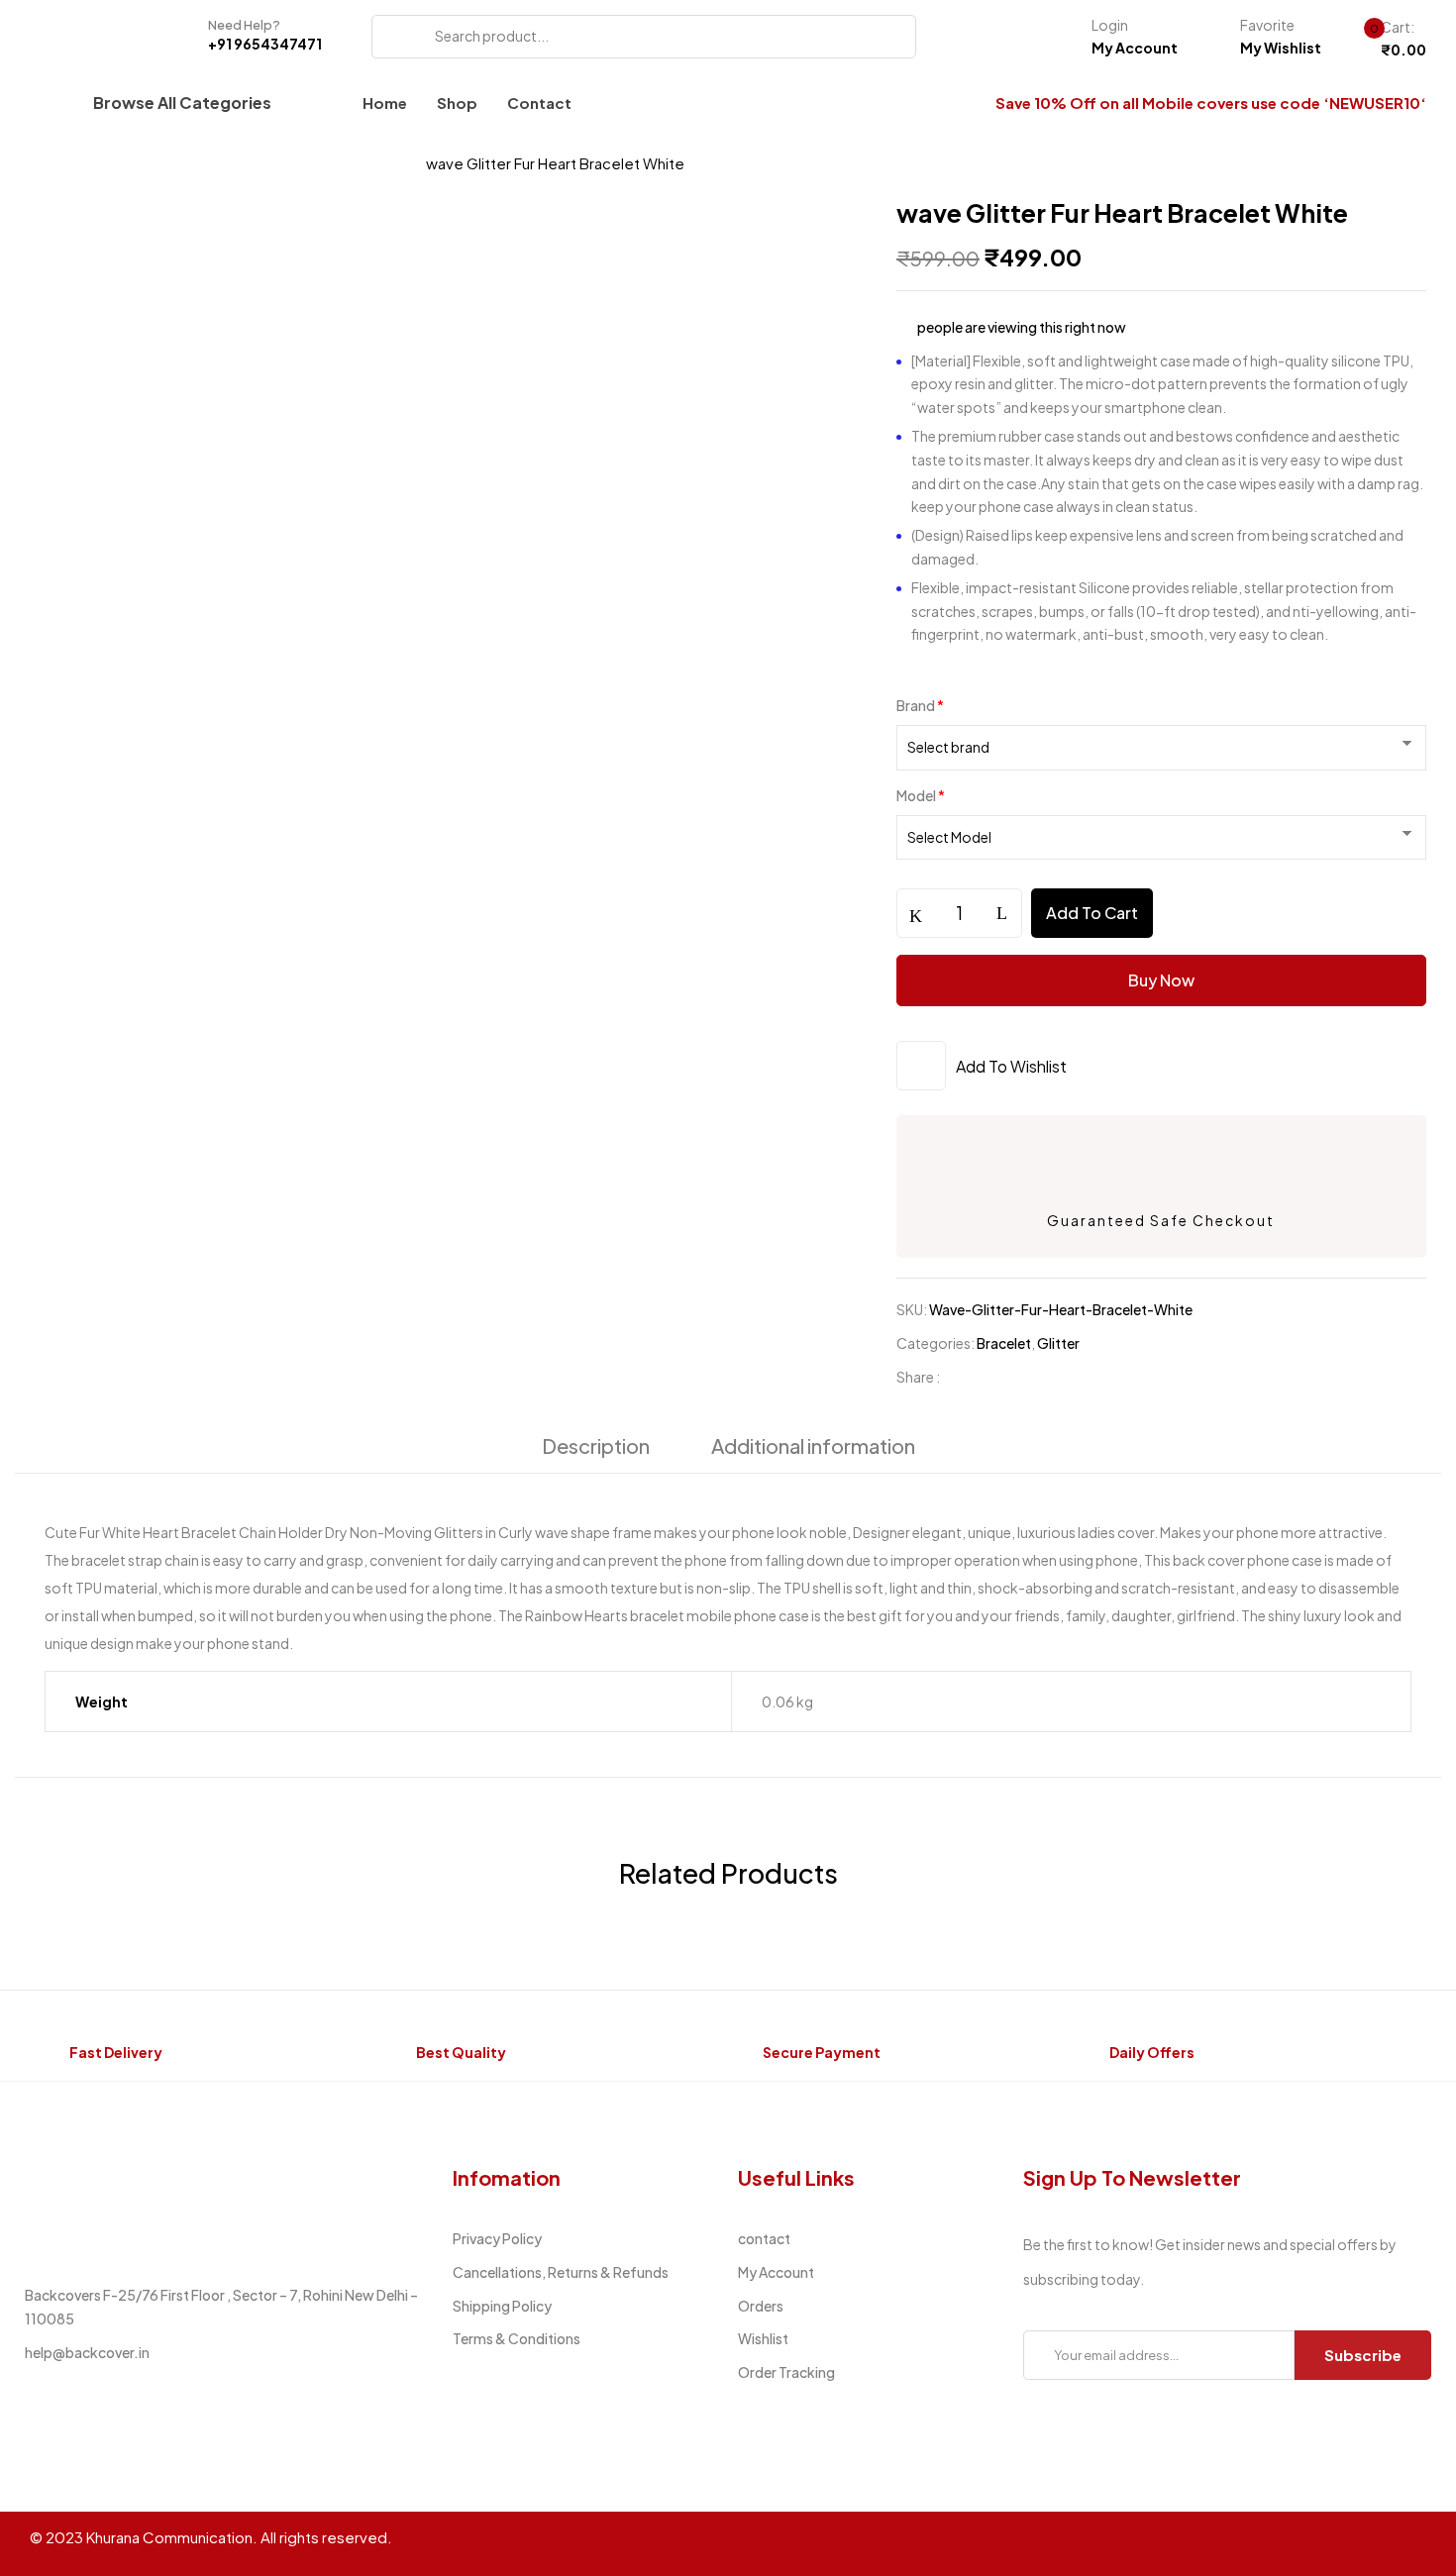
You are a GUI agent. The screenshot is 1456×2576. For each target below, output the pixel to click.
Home (52, 163)
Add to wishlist (1011, 1066)
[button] (1387, 40)
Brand (920, 705)
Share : (918, 1377)
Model (921, 795)
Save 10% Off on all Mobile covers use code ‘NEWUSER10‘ (1211, 103)
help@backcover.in (87, 2352)
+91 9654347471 (265, 44)
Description (596, 1445)
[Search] (394, 37)
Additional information (813, 1445)
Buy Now (1161, 980)
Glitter (1058, 1343)
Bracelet (366, 163)
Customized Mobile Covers (204, 163)
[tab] (596, 1451)
